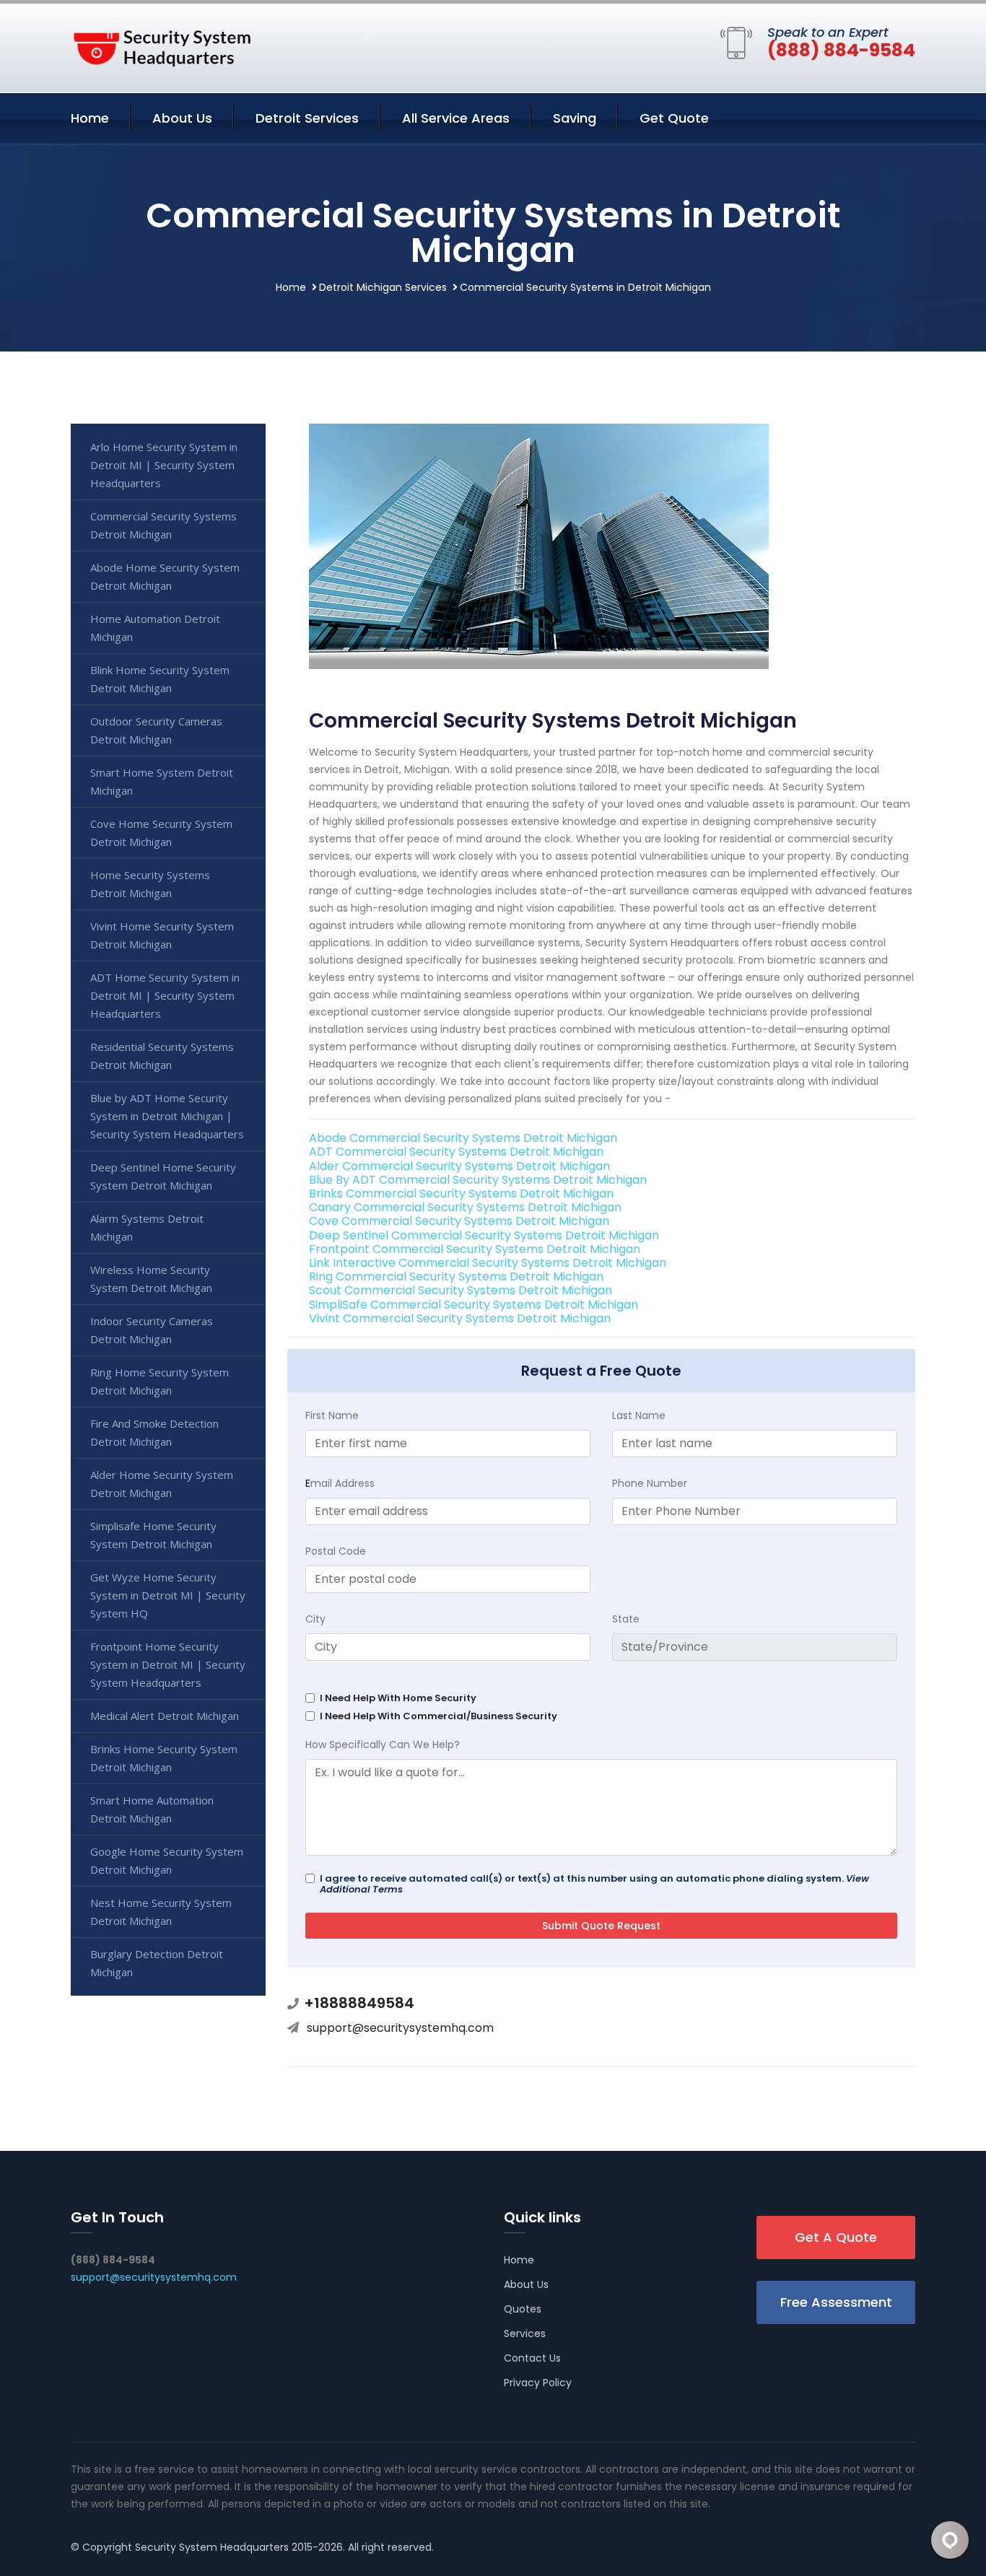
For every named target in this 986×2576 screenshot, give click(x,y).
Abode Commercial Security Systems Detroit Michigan (463, 1138)
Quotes (523, 2309)
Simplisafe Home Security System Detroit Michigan (153, 1535)
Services (525, 2333)
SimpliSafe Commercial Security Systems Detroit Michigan (474, 1305)
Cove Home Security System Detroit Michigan (161, 833)
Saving (575, 118)
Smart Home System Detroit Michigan (162, 781)
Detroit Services (307, 118)
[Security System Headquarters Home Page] (161, 45)
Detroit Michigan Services (383, 287)
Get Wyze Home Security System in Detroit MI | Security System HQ (168, 1595)
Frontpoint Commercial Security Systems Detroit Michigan (475, 1249)
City (315, 1619)
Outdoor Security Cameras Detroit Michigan (156, 730)
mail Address (340, 1483)
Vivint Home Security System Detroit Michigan (162, 935)
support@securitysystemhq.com (400, 2028)
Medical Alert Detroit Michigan (165, 1716)
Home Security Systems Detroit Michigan (150, 884)
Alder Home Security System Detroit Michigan (162, 1484)
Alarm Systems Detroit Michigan (147, 1227)
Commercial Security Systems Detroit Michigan (163, 525)
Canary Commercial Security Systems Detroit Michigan (465, 1207)
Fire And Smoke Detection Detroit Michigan (154, 1432)
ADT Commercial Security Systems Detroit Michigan (456, 1152)
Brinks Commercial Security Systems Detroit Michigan (461, 1193)
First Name (332, 1415)
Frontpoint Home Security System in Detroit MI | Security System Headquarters (168, 1664)
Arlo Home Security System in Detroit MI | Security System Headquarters (164, 465)
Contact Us (532, 2358)
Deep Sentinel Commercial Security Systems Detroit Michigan (484, 1235)
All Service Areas (456, 118)
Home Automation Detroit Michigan (155, 628)
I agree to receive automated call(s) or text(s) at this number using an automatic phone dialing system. (594, 1884)
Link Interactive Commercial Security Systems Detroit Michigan (488, 1263)
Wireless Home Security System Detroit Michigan (151, 1279)
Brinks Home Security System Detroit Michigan (164, 1758)
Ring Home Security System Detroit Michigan (160, 1381)
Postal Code (336, 1551)
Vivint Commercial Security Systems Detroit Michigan (460, 1318)
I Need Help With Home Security (398, 1698)
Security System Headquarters (212, 2547)
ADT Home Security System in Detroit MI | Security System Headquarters (165, 995)
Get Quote (674, 118)
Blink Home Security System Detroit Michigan (160, 679)
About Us (182, 118)
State (626, 1619)
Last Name (639, 1415)
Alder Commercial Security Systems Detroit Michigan (459, 1166)
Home (90, 118)
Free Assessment (836, 2302)
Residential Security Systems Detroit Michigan (162, 1056)
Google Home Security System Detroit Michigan (167, 1860)
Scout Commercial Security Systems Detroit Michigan (461, 1290)
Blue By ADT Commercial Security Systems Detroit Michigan (478, 1180)
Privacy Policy (538, 2383)
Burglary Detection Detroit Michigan (157, 1963)
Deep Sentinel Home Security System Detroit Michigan (163, 1176)
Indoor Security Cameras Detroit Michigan (152, 1330)
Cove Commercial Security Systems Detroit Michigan (459, 1221)
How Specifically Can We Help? (383, 1745)
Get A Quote (836, 2237)
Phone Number (650, 1483)
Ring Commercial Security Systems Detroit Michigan (456, 1276)
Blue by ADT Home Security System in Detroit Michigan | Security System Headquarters (167, 1116)
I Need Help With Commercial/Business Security (439, 1716)
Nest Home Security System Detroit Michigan (161, 1912)
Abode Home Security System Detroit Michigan (165, 576)
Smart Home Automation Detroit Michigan (152, 1809)
